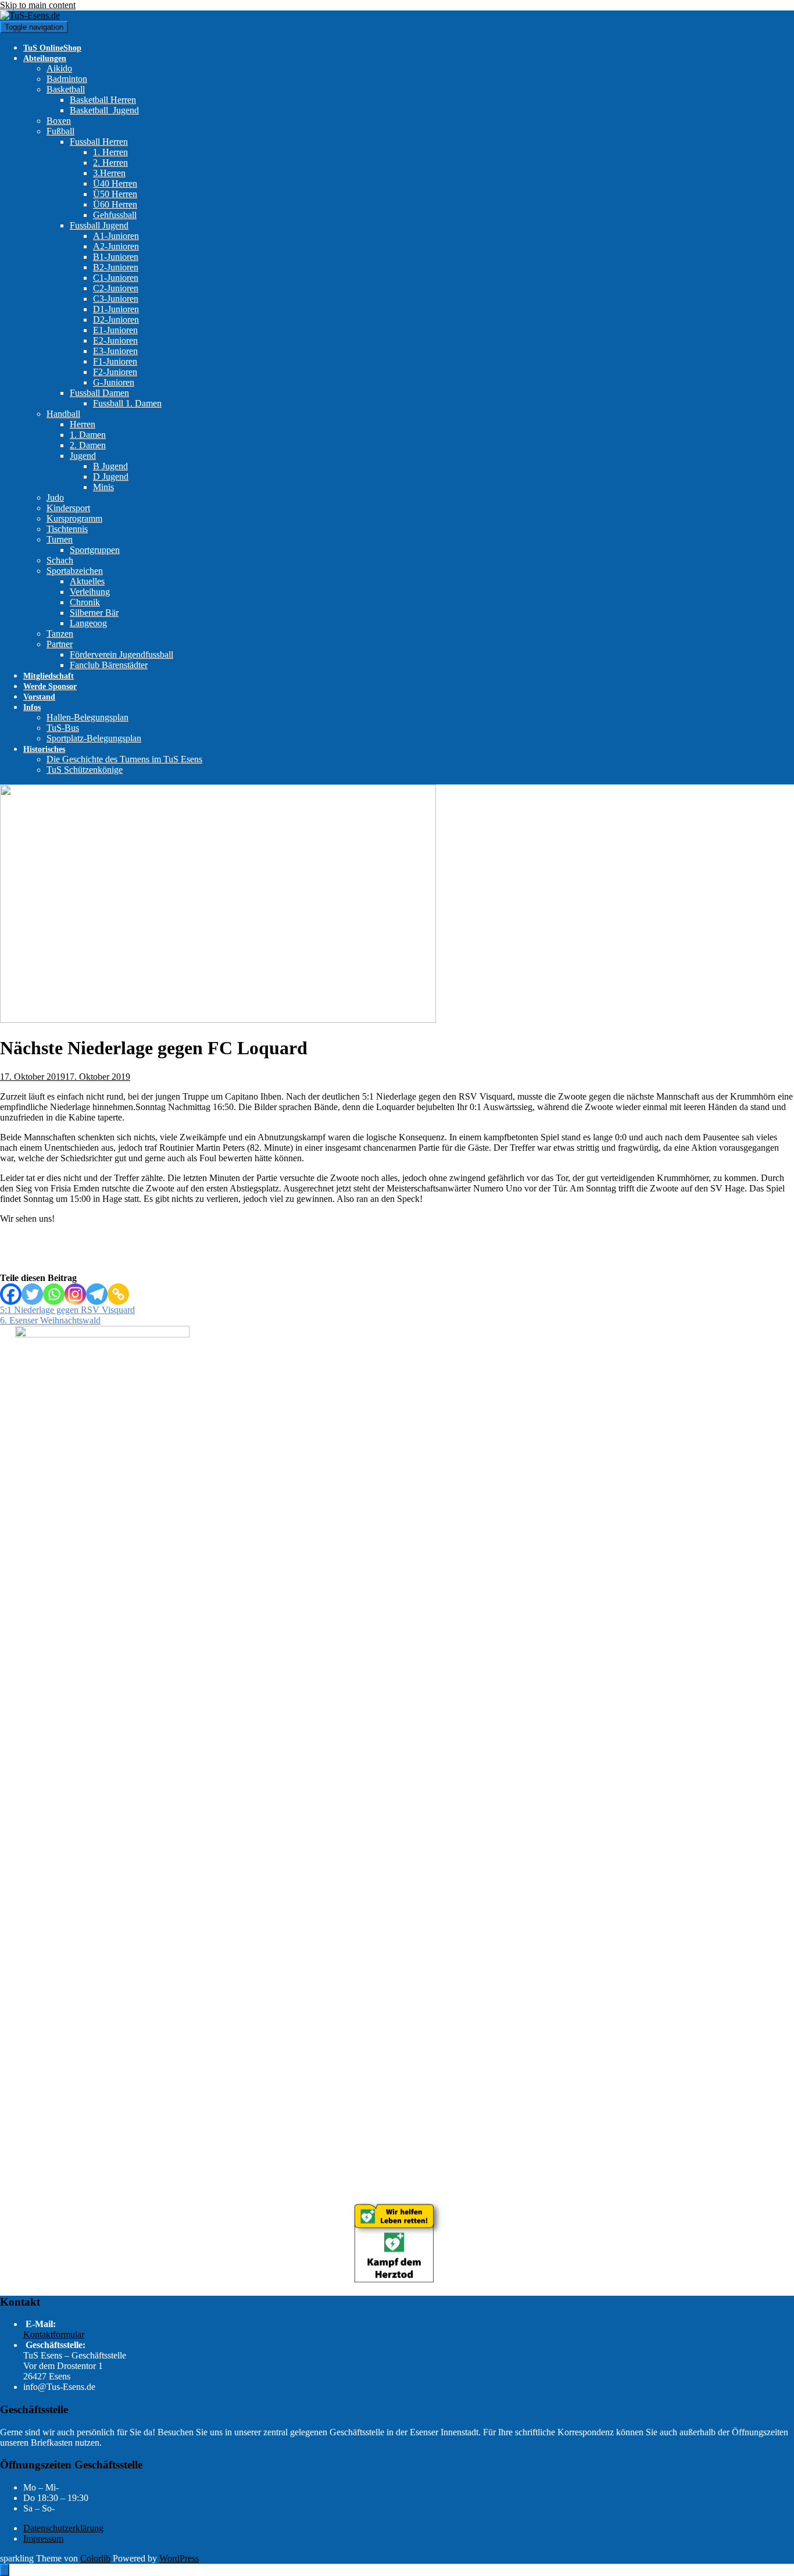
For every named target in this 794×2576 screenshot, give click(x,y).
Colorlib (95, 2558)
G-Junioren (114, 382)
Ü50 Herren (115, 194)
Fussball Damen (99, 393)
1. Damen (88, 435)
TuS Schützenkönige (85, 770)
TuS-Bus (63, 728)
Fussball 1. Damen (127, 403)
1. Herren (110, 152)
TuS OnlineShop (52, 48)
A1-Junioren (116, 236)
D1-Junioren (116, 309)
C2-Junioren (116, 288)
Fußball (60, 131)
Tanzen (60, 634)
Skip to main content (38, 5)
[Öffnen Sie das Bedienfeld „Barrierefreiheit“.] (5, 2570)
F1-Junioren (115, 361)
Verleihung (90, 592)
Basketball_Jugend (104, 110)
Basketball (66, 89)
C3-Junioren (116, 299)
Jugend (83, 456)
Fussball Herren (99, 142)
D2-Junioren (116, 320)
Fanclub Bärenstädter (109, 665)
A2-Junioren (116, 246)
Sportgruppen (95, 550)
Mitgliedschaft (49, 676)
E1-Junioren (115, 330)
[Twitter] (32, 1294)
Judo (55, 497)
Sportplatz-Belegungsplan (94, 738)
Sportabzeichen (75, 571)
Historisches (44, 749)
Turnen (60, 539)
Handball (63, 414)
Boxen (59, 121)
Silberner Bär (94, 613)
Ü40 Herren (115, 183)
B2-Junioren (116, 267)
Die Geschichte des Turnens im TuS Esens (124, 759)
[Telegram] (97, 1294)
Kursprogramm (74, 518)
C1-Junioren (116, 278)
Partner (60, 644)
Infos (32, 707)
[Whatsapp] (54, 1294)
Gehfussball (115, 215)
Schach (60, 560)
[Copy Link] (118, 1294)
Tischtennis (67, 529)
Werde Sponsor (50, 686)
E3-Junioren (115, 351)
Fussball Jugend (99, 225)
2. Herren (110, 163)
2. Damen (88, 445)
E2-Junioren (115, 340)
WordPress (179, 2558)
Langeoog (88, 623)
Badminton (67, 79)
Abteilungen (45, 58)
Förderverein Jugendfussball (121, 654)
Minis (103, 487)
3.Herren (109, 173)
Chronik (85, 602)
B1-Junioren (116, 257)
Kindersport (68, 508)
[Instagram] (75, 1294)
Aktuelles (87, 581)
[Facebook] (11, 1294)
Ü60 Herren (115, 204)
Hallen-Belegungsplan (87, 717)
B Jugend (110, 466)
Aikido (59, 68)
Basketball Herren (103, 100)
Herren (83, 424)
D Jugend (111, 477)
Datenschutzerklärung (63, 2528)
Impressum (43, 2538)
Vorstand (39, 697)
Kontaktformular (54, 2334)
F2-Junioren (115, 372)
